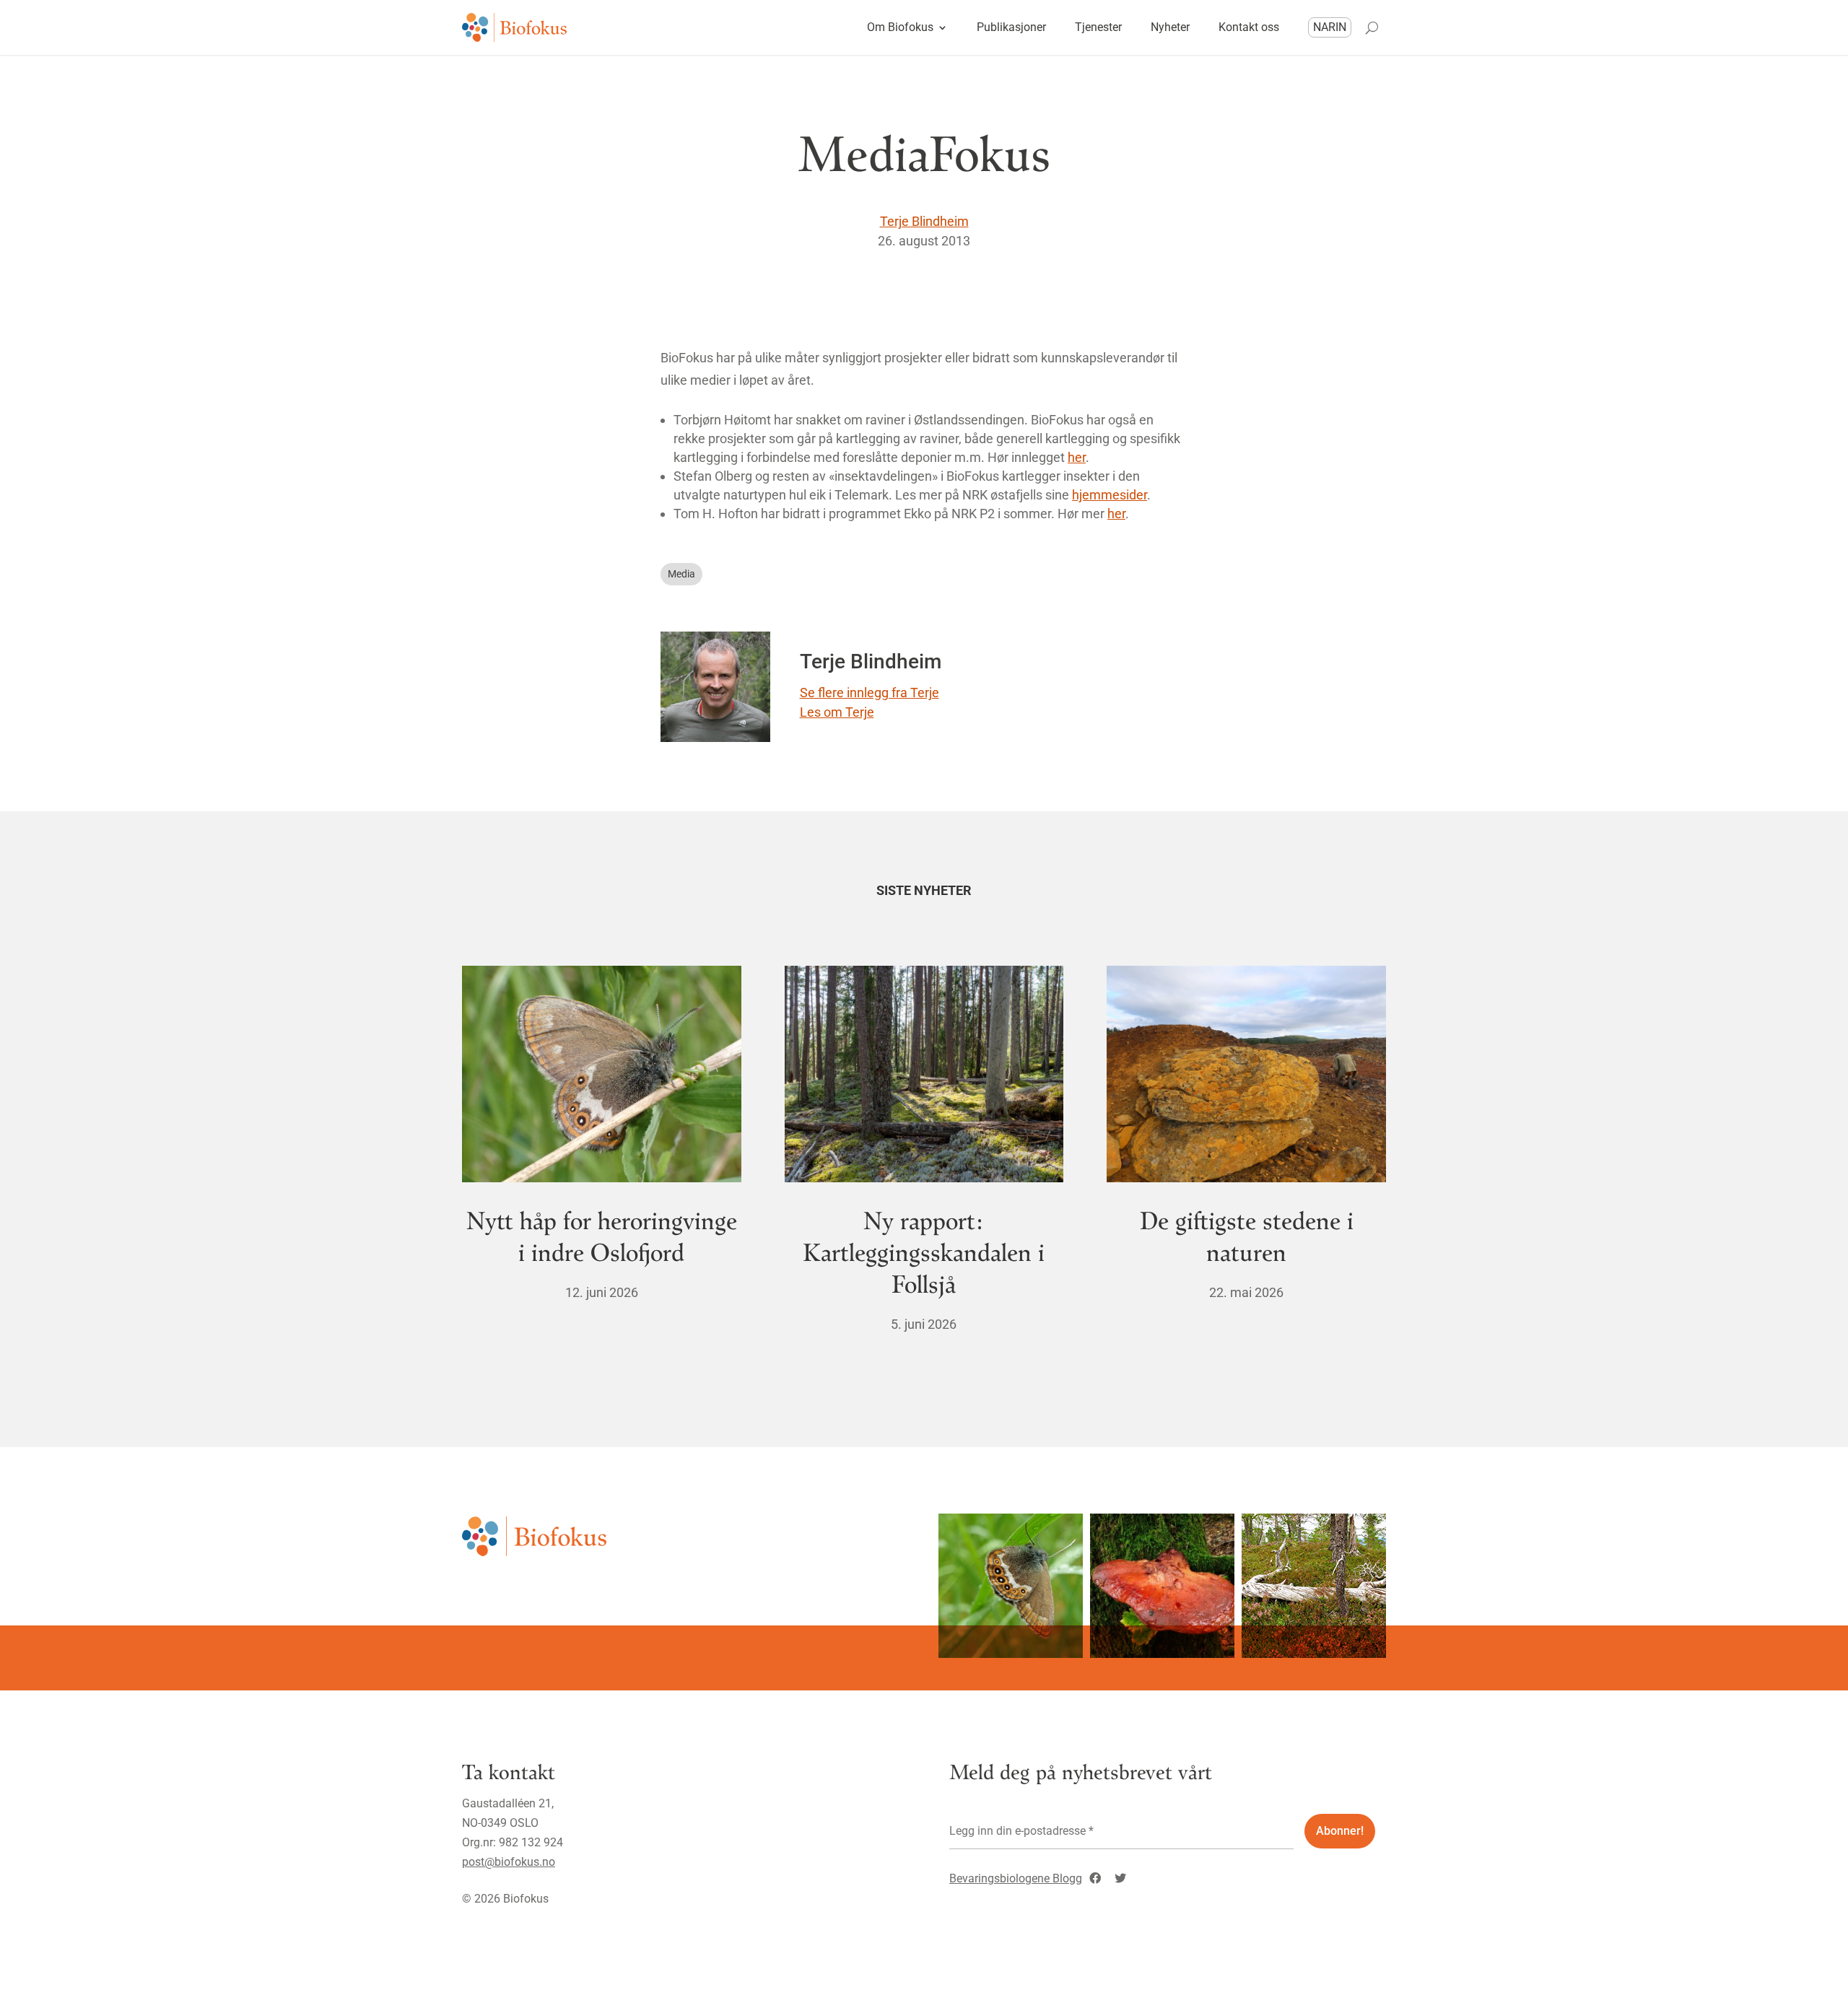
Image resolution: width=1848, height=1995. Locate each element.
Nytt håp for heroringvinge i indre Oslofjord (602, 1235)
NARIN (1330, 27)
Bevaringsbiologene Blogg (1016, 1878)
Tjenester (1098, 27)
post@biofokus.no (509, 1862)
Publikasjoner (1011, 27)
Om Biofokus (900, 27)
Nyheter (1170, 27)
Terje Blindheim (924, 221)
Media (681, 574)
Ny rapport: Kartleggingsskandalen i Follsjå (924, 1251)
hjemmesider (1110, 495)
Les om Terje (837, 712)
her (1077, 457)
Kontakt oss (1249, 27)
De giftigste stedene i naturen (1247, 1235)
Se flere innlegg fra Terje (869, 693)
